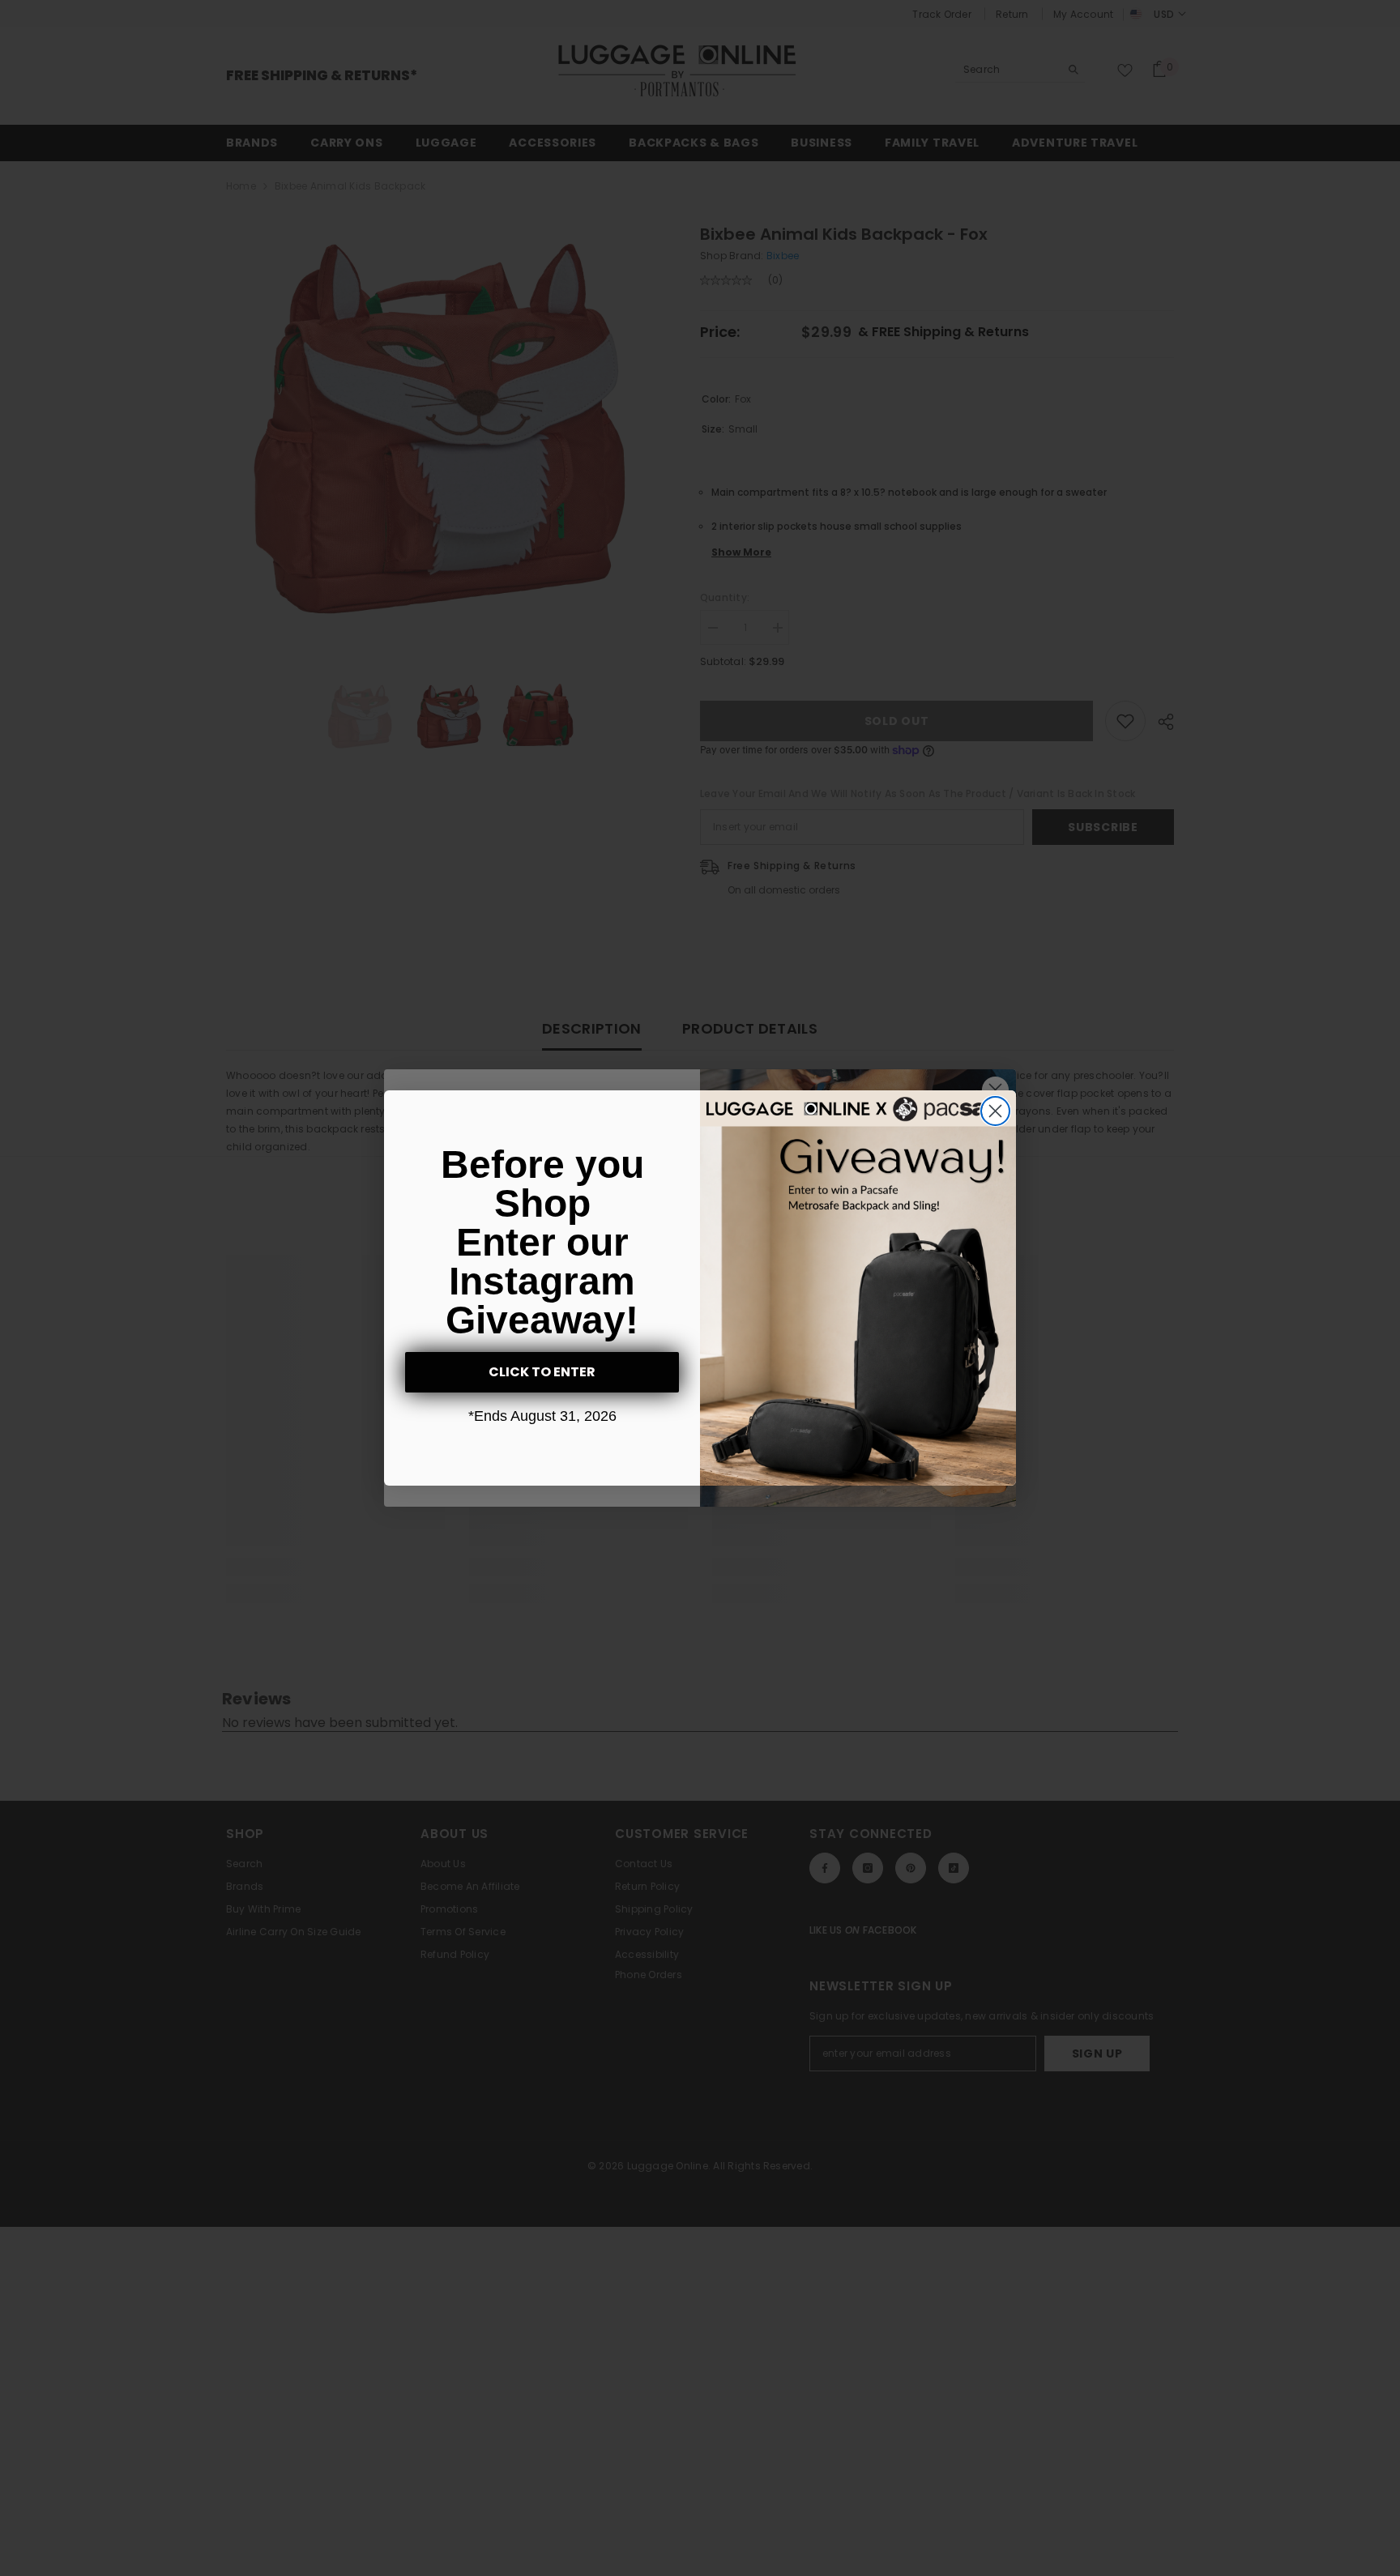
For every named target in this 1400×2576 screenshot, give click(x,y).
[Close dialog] (995, 1111)
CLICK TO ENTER (542, 1372)
